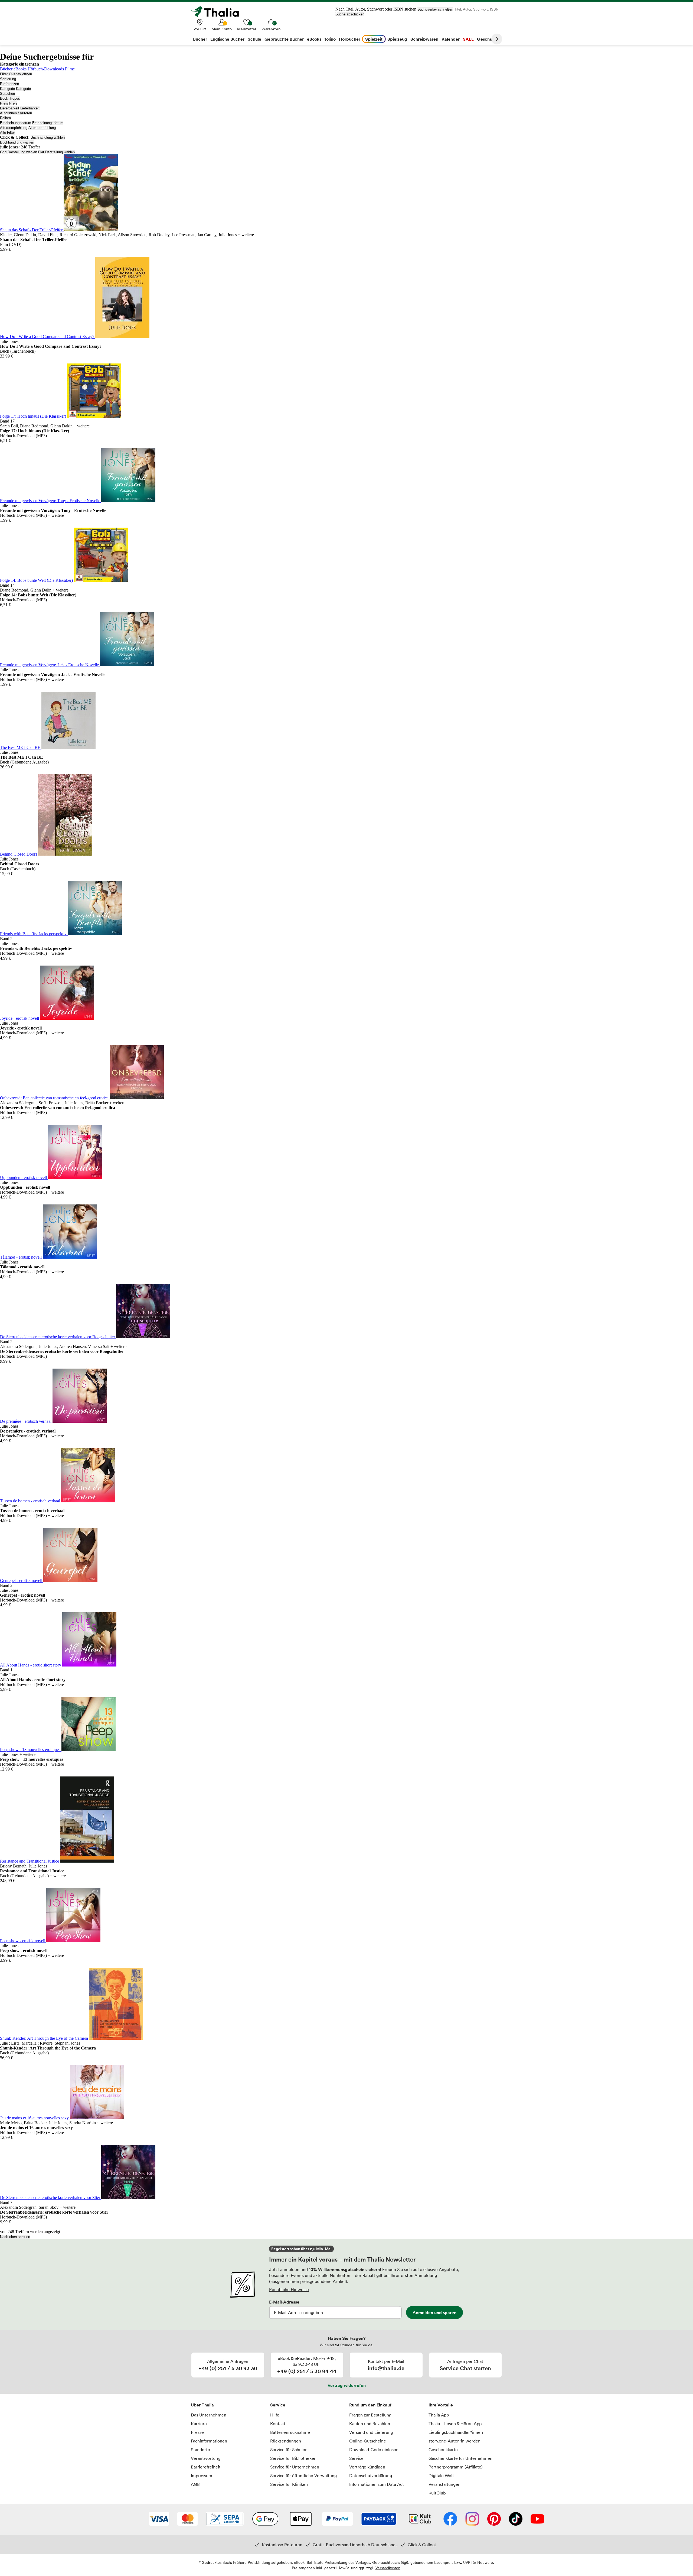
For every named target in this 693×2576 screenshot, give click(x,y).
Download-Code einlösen (374, 2450)
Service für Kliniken (289, 2484)
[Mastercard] (187, 2519)
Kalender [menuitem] (451, 39)
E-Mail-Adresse (284, 2302)
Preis (4, 103)
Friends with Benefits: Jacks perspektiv (34, 934)
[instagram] (472, 2519)
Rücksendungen (286, 2441)
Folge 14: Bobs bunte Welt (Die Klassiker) (37, 580)
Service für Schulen (289, 2450)
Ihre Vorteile (441, 2405)
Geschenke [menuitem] (488, 39)
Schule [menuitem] (254, 39)
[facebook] (450, 2519)
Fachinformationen (209, 2441)
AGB (195, 2484)
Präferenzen (9, 84)
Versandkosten (388, 2568)
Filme (70, 69)
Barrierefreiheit (206, 2467)
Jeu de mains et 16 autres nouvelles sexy (35, 2118)
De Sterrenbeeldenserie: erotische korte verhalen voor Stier (51, 2197)
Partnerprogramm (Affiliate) (456, 2467)
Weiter (497, 39)
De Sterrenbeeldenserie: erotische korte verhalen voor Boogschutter (58, 1337)
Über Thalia (202, 2405)
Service (278, 2405)
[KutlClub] (420, 2519)
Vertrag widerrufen (347, 2385)
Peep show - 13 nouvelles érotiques (31, 1750)
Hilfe (275, 2415)
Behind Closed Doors (19, 854)
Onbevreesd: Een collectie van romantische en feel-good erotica (55, 1098)
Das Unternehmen (209, 2415)
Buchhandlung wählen (48, 137)
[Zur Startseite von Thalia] (218, 12)
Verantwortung (206, 2458)
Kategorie (7, 89)
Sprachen (7, 94)
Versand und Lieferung (371, 2432)
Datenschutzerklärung (371, 2476)
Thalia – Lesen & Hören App (455, 2424)
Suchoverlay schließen (435, 9)
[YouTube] (537, 2519)
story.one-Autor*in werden (455, 2441)
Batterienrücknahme (290, 2432)
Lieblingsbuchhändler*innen (456, 2432)
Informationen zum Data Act (377, 2484)
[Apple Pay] (300, 2519)
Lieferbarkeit (10, 108)
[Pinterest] (494, 2519)
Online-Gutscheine (368, 2441)
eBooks (20, 69)
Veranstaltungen (444, 2484)
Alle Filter (7, 133)
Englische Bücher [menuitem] (227, 39)
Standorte (200, 2450)
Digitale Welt (441, 2476)
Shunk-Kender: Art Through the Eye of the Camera (45, 2038)
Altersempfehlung (14, 128)
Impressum (202, 2476)
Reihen (5, 118)
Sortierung (8, 79)
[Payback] (379, 2519)
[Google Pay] (265, 2519)
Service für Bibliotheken (293, 2458)
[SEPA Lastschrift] (225, 2519)
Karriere (199, 2424)
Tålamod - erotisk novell (21, 1257)
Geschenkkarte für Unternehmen (460, 2458)
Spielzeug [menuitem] (397, 39)
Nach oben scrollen (15, 2237)
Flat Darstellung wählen (56, 152)
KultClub (437, 2493)
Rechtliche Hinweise (289, 2289)
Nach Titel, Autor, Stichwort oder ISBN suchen (376, 9)
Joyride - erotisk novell (20, 1018)
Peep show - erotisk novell (23, 1941)
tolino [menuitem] (330, 39)
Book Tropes (10, 98)
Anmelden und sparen (434, 2312)
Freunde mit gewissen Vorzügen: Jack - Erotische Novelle (50, 665)
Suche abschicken (350, 14)
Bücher (6, 69)
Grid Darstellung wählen (19, 152)
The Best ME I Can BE (21, 747)
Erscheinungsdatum (16, 123)
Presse (197, 2432)
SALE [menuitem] (468, 39)
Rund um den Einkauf (370, 2405)
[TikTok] (516, 2519)
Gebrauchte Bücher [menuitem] (284, 39)
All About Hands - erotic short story (31, 1665)
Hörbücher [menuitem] (350, 39)
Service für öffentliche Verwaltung (303, 2476)
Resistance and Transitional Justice (30, 1861)
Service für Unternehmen (295, 2467)
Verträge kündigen (367, 2467)
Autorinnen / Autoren (16, 113)
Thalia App (439, 2415)
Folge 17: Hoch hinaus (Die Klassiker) (34, 416)
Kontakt (278, 2424)
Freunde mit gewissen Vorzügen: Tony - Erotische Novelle (51, 501)
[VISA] (159, 2519)
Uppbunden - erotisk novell (24, 1177)
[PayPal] (337, 2519)
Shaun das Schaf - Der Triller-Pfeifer (32, 230)
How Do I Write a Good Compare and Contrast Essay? (48, 337)
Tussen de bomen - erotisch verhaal (31, 1501)
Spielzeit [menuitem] (374, 39)
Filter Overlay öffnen (16, 74)
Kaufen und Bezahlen (370, 2424)
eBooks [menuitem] (314, 39)
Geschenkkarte (443, 2450)
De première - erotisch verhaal (26, 1421)
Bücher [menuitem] (200, 39)
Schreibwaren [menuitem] (424, 39)
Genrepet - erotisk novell (22, 1581)
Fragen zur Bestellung (370, 2415)
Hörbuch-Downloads (46, 69)
